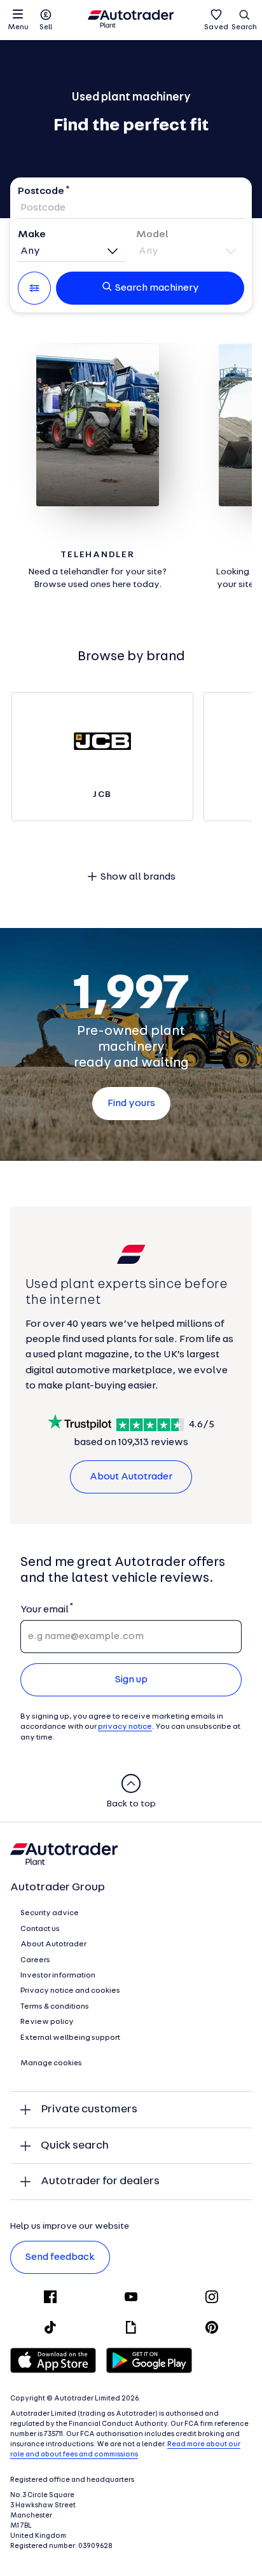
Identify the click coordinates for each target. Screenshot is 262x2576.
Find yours (131, 1104)
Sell (46, 27)
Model (152, 235)
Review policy (47, 2022)
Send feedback (60, 2257)
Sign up (131, 1680)
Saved (216, 27)
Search (244, 27)
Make (32, 235)
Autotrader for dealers (100, 2181)
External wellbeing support (70, 2038)
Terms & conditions (55, 2007)
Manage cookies (51, 2063)
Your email (44, 1610)
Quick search (75, 2146)
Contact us (40, 1929)
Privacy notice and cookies (70, 1991)
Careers (35, 1960)
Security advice (50, 1913)
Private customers (89, 2109)
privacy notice (125, 1727)
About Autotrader (131, 1477)
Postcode (41, 191)
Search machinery (157, 288)
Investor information (58, 1976)
